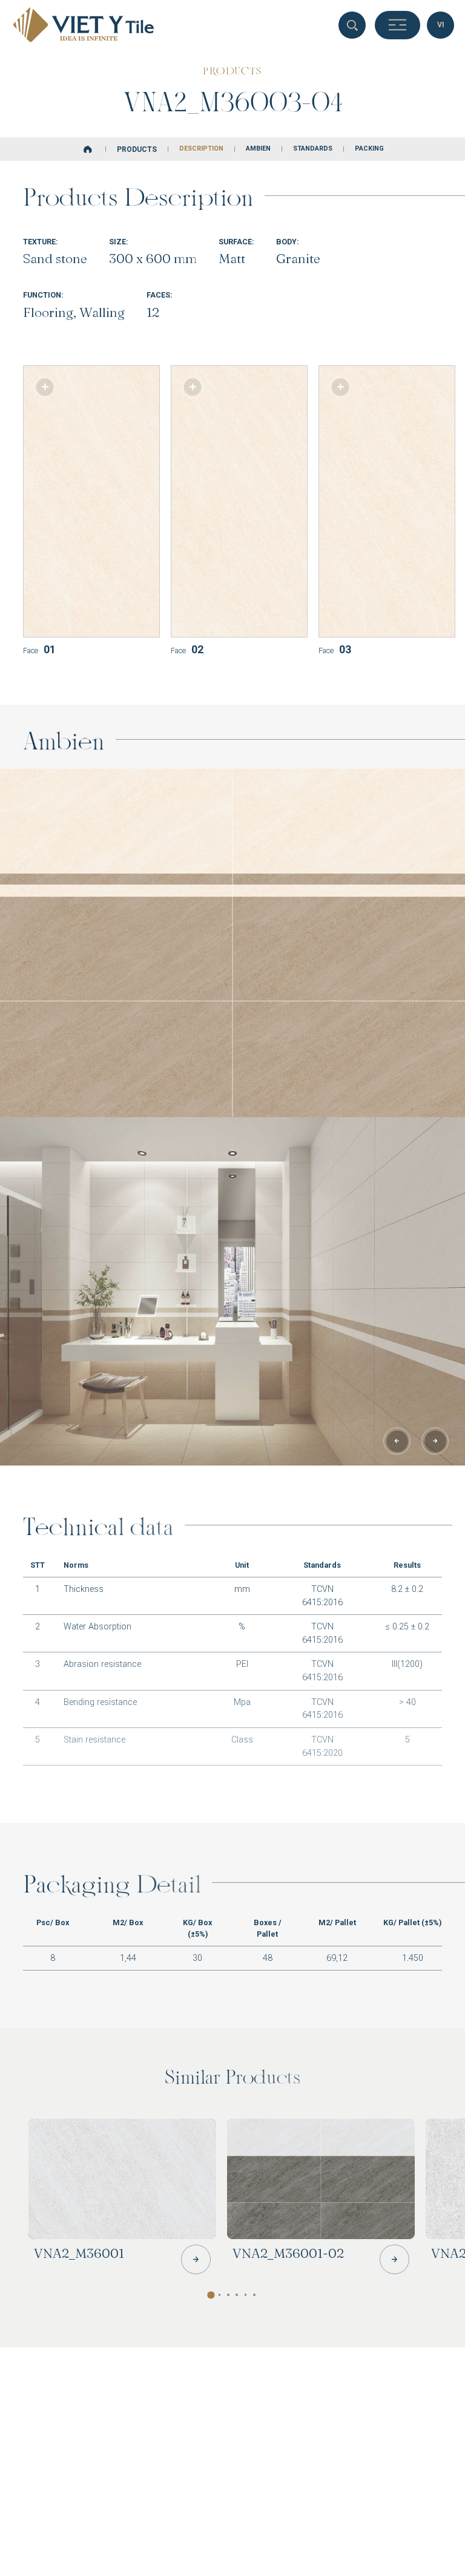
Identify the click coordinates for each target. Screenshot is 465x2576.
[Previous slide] (397, 1441)
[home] (88, 149)
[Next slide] (435, 1441)
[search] (352, 25)
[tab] (220, 2295)
